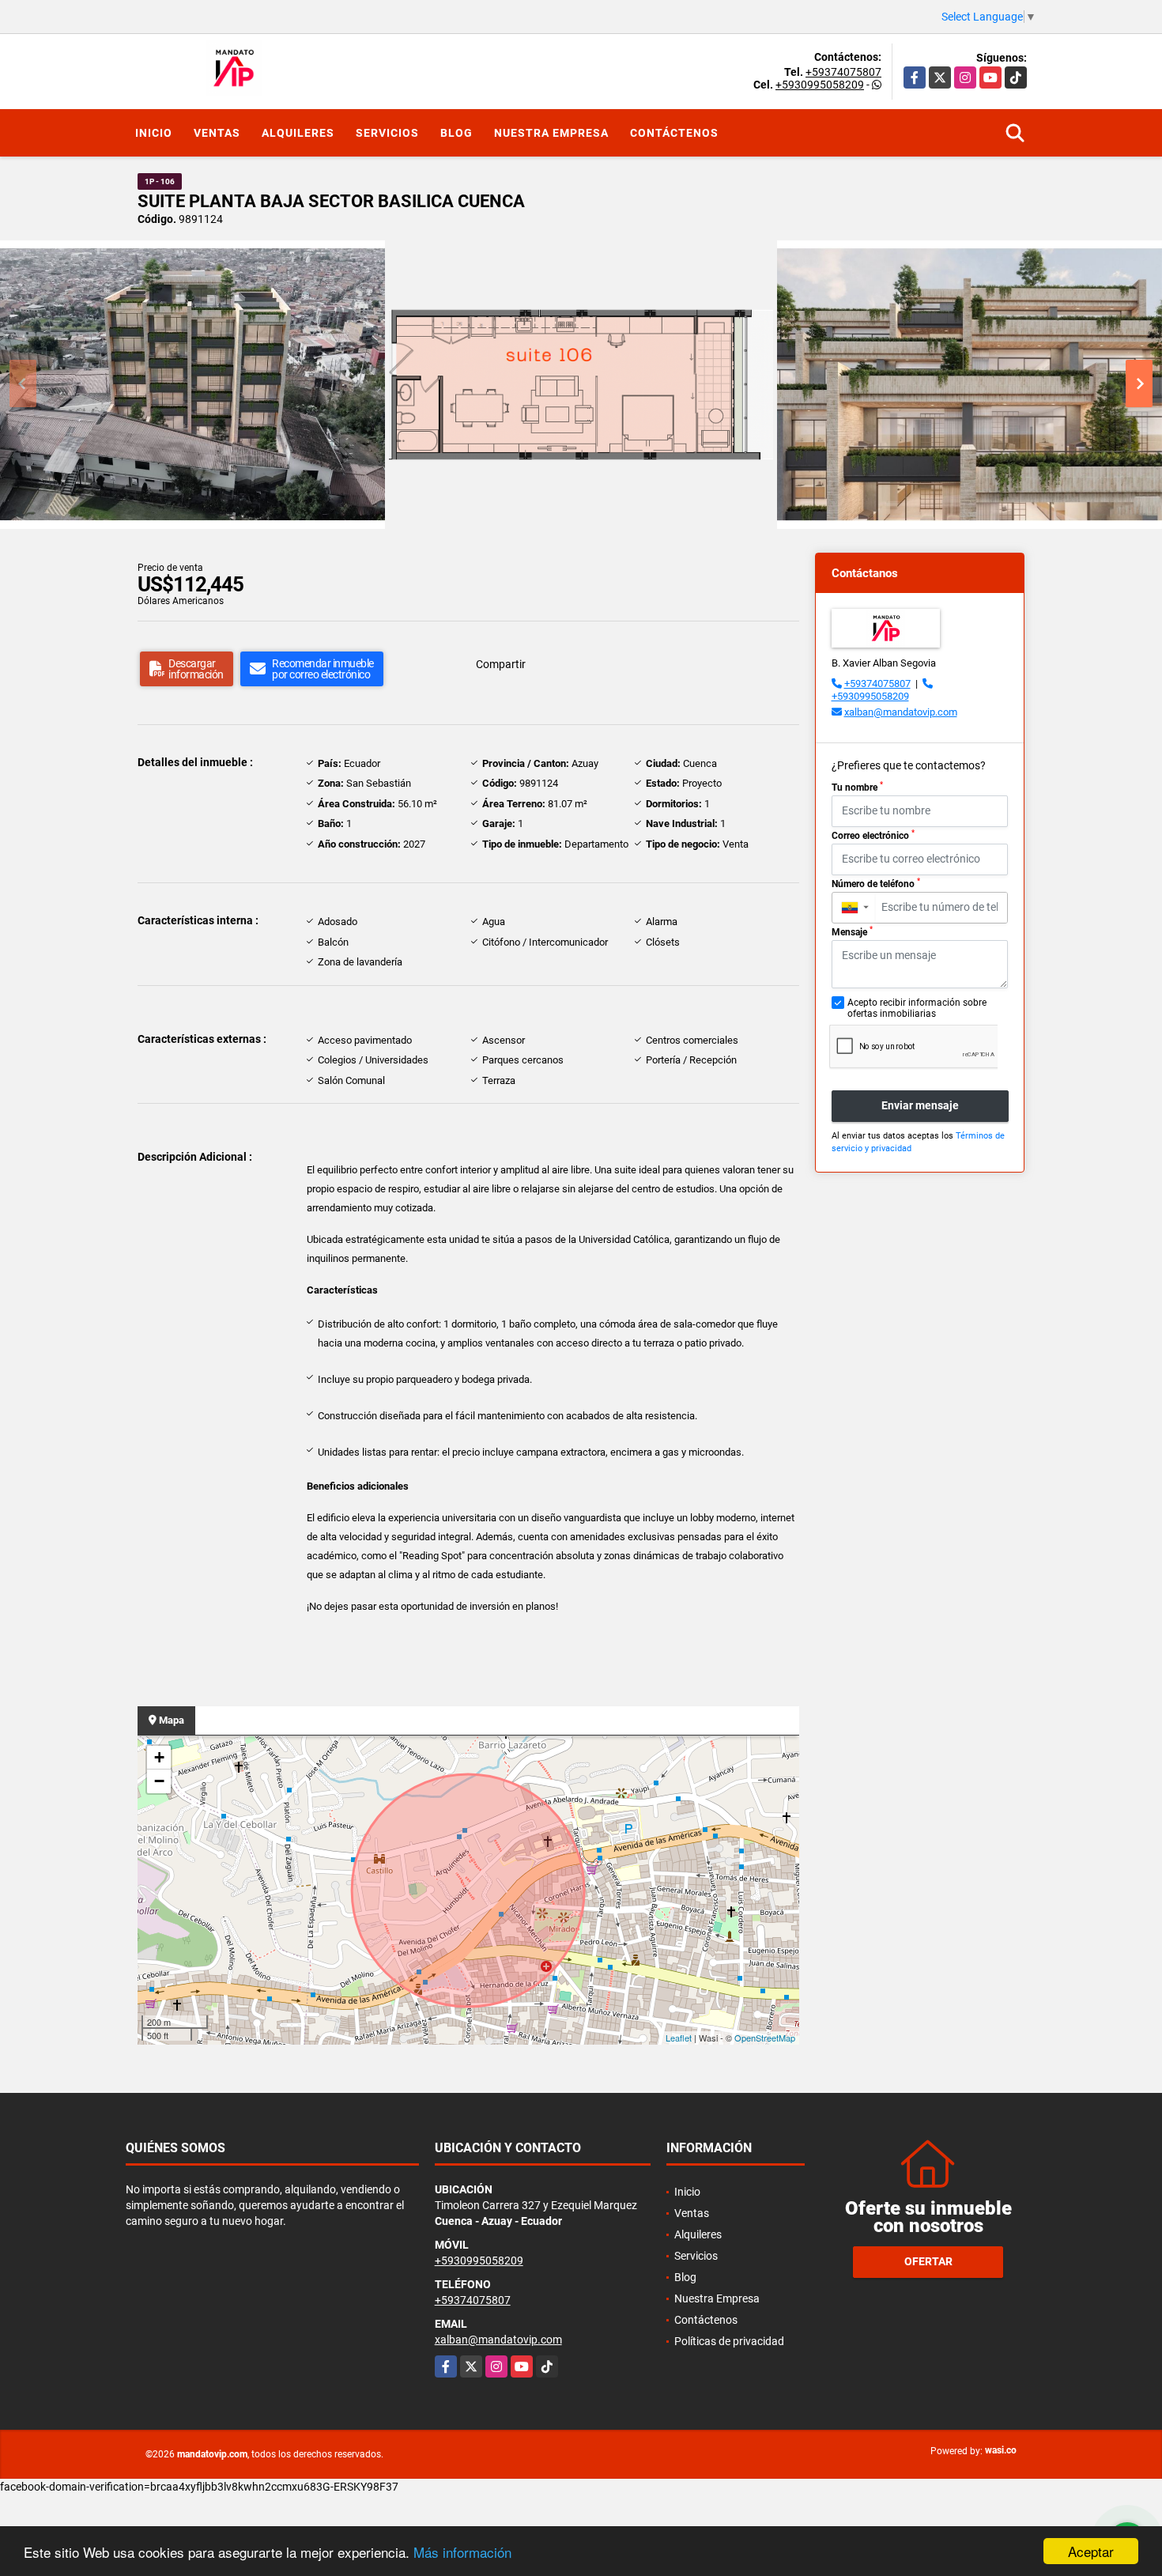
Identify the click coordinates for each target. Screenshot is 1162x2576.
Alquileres (298, 133)
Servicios (387, 133)
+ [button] (159, 1757)
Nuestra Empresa (551, 133)
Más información (462, 2552)
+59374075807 (843, 72)
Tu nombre (857, 787)
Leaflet (679, 2038)
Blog (456, 133)
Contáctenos (674, 133)
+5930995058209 (820, 85)
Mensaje (852, 931)
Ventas (217, 133)
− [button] (159, 1781)
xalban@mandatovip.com (901, 712)
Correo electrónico (873, 835)
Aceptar (1091, 2551)
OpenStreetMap (765, 2038)
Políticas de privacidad (729, 2341)
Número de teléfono (876, 883)
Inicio (154, 133)
